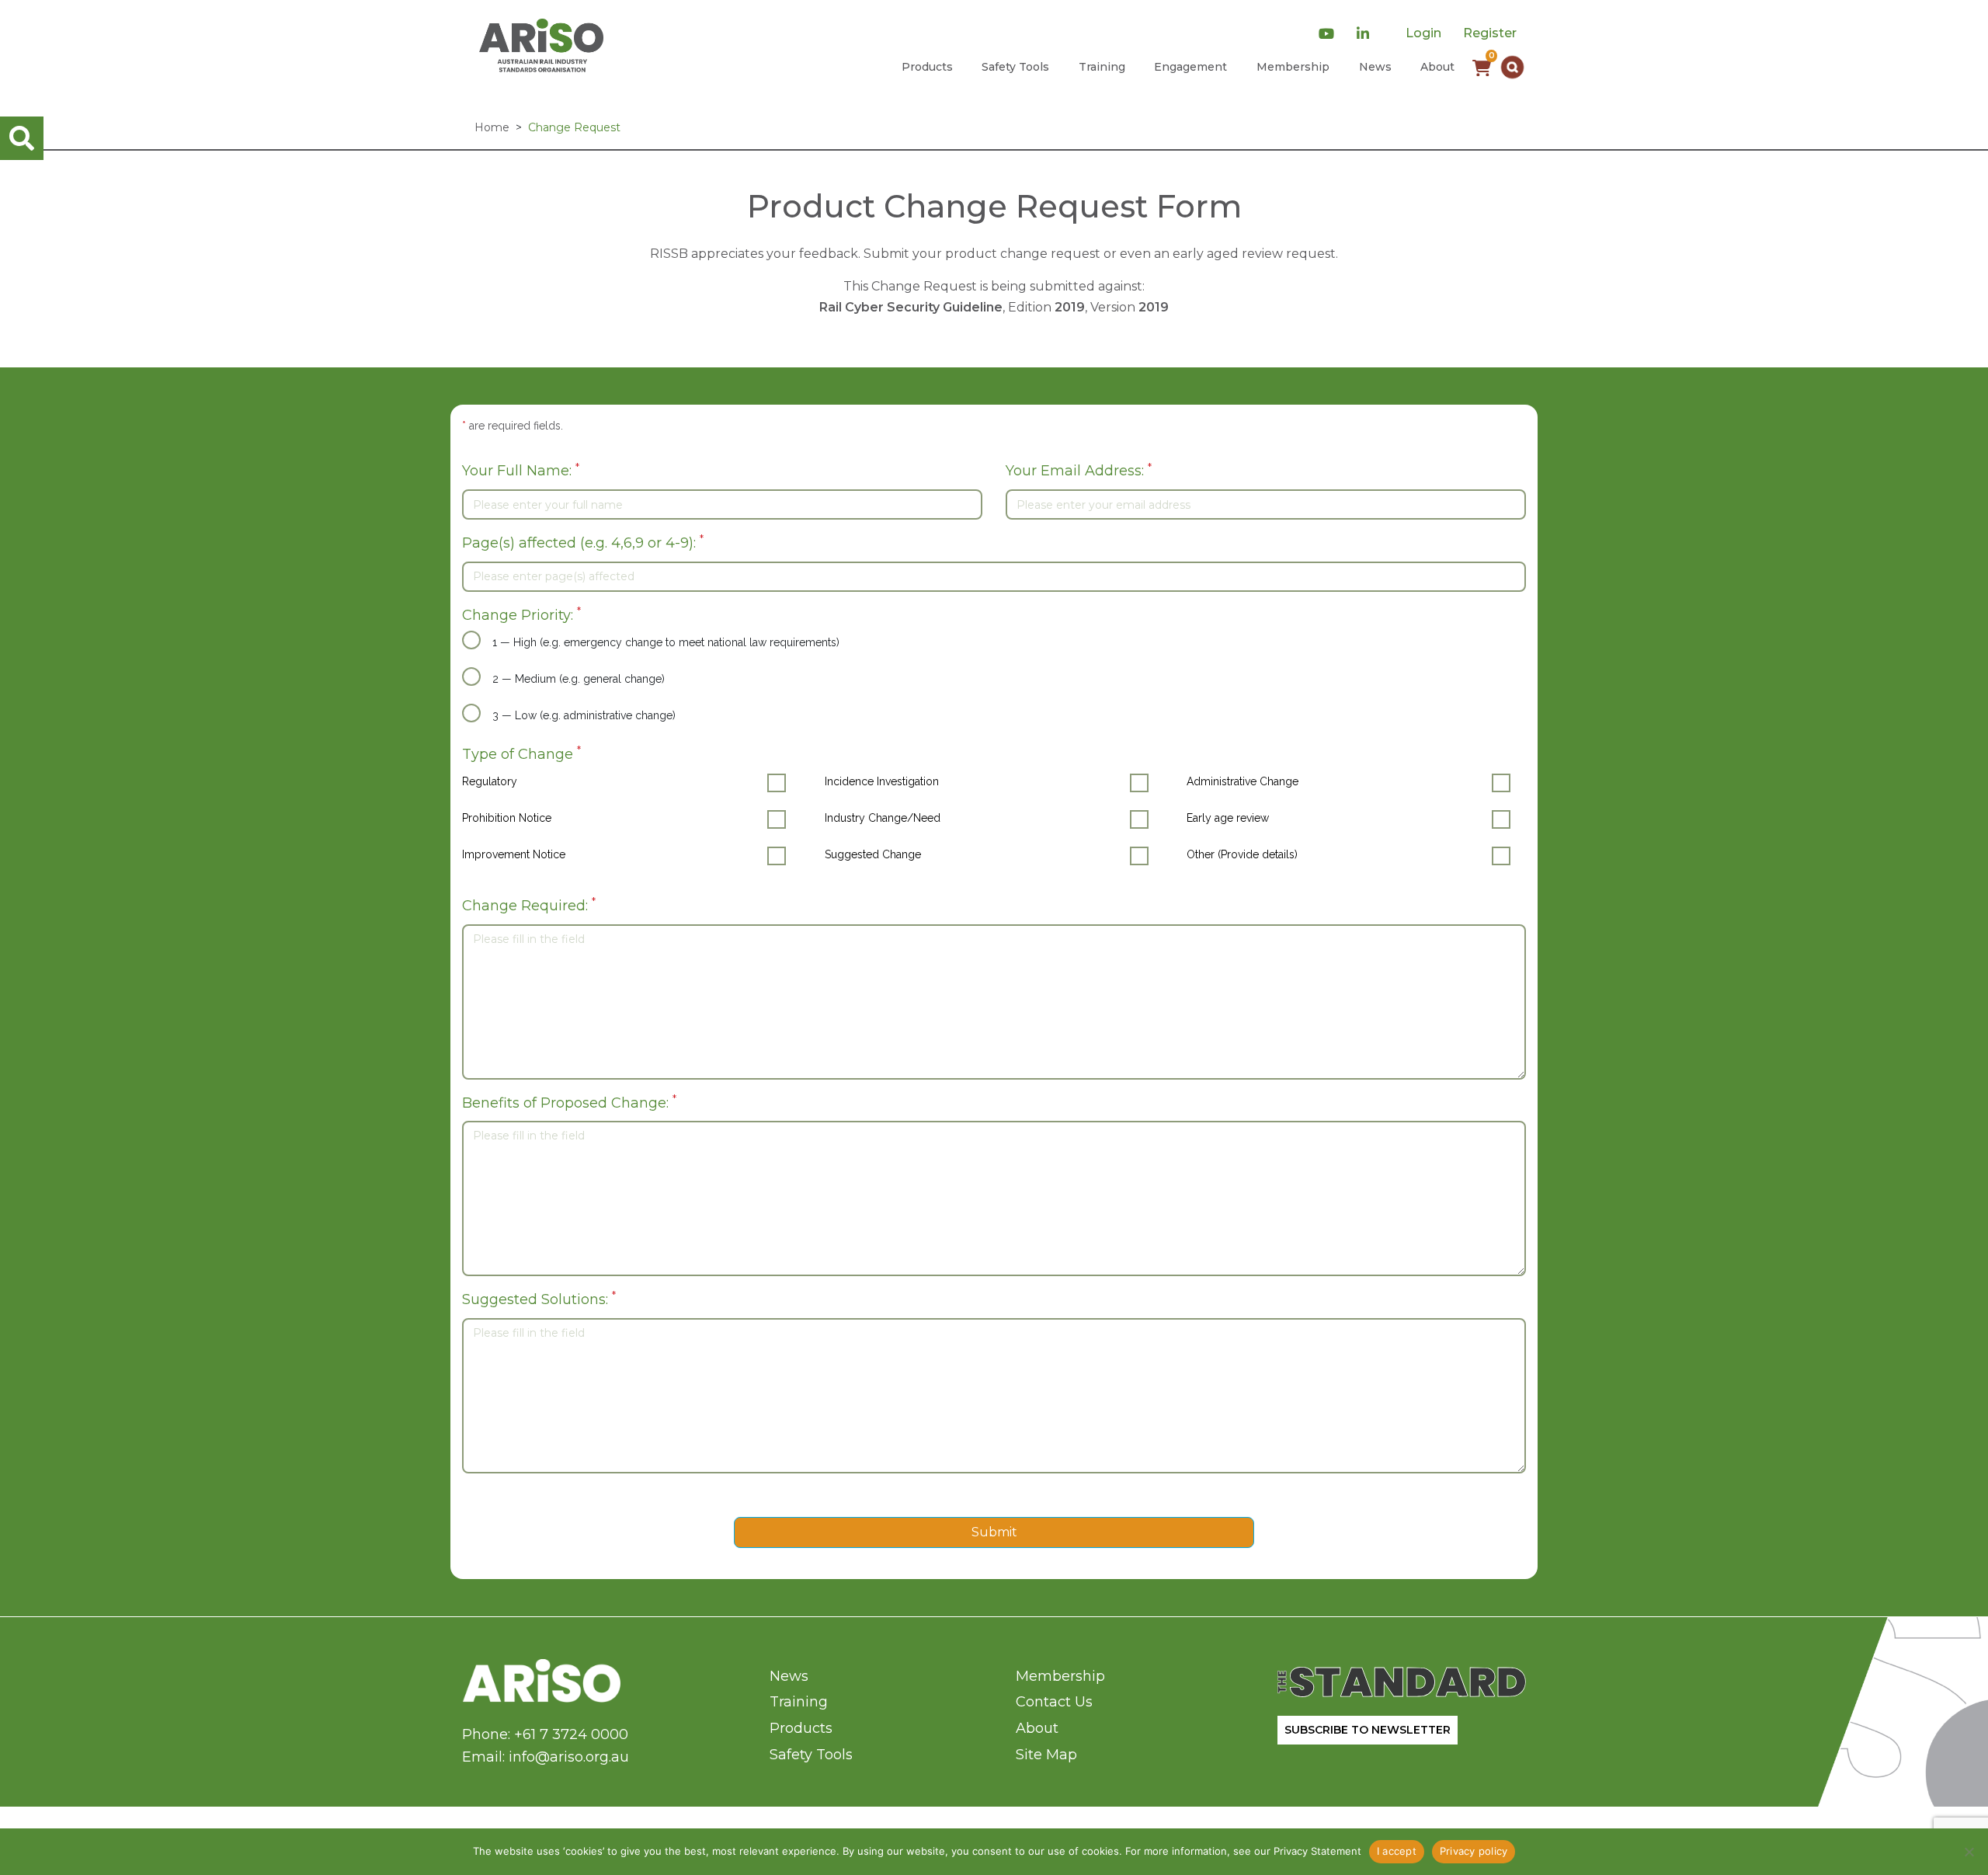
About (1437, 67)
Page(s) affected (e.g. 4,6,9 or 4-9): (583, 542)
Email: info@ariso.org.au (546, 1757)
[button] (1512, 67)
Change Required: (529, 904)
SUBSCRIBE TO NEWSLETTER (1368, 1730)
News (1375, 67)
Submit (994, 1532)
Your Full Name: (521, 470)
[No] (1969, 1852)
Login (1423, 33)
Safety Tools (1015, 67)
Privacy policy (1474, 1851)
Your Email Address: (1079, 470)
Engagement (1190, 67)
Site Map (1046, 1755)
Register (1490, 33)
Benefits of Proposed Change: (569, 1102)
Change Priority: (521, 614)
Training (1102, 67)
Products (927, 67)
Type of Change (521, 753)
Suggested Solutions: (539, 1298)
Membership (1293, 67)
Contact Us (1054, 1702)
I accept (1397, 1851)
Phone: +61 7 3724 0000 (545, 1734)
